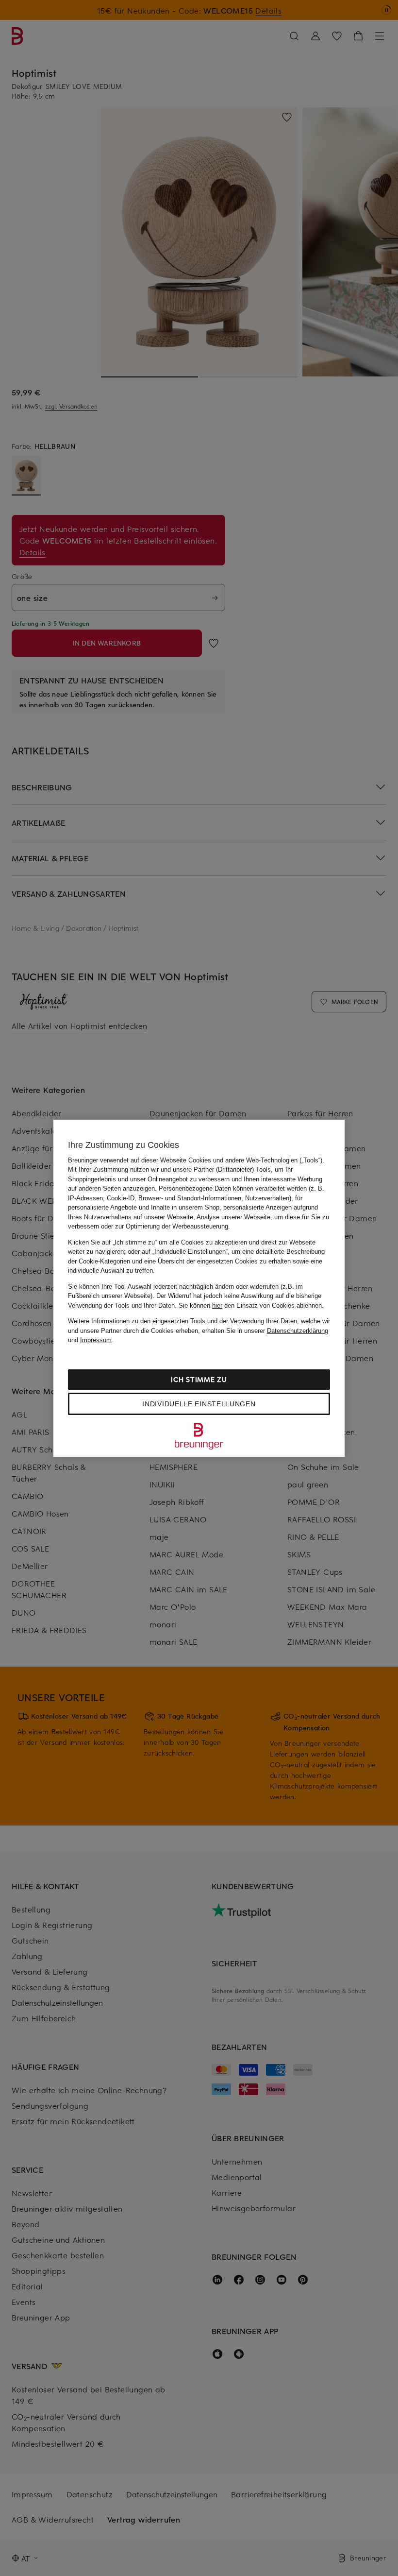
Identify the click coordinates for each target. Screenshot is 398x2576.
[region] (199, 1288)
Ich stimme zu (199, 1379)
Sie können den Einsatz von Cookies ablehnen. (251, 1305)
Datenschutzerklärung (298, 1331)
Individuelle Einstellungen (199, 1404)
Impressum (96, 1340)
